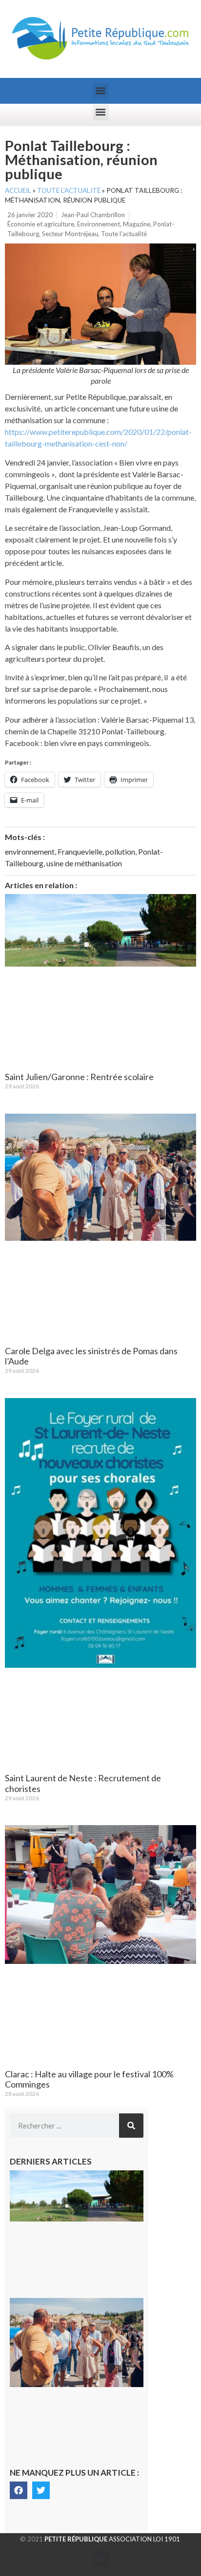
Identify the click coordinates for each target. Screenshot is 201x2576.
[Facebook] (19, 2490)
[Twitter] (41, 2490)
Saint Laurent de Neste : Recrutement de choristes (83, 1783)
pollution (120, 851)
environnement (30, 851)
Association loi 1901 (112, 2539)
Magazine (137, 224)
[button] (101, 91)
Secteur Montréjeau (70, 234)
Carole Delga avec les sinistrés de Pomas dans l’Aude (91, 1356)
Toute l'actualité (124, 234)
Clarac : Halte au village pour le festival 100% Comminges (89, 2079)
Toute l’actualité (69, 190)
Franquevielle (80, 851)
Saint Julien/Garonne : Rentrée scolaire (79, 1077)
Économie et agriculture (41, 224)
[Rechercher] (131, 2126)
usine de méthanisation (84, 863)
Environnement (99, 224)
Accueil (18, 190)
